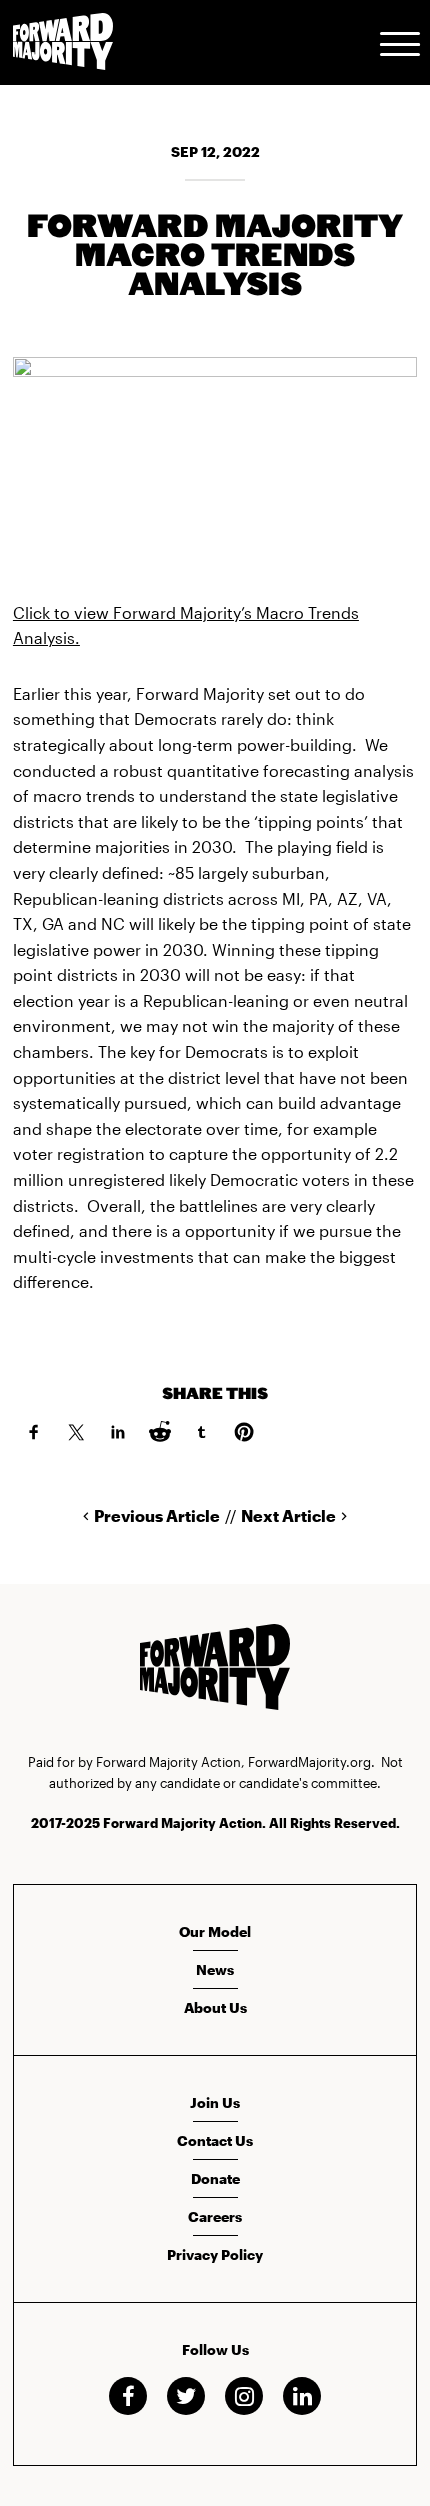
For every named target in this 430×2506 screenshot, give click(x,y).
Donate (215, 2178)
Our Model (215, 1931)
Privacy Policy (215, 2254)
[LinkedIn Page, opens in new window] (302, 2396)
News (215, 1969)
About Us (215, 2007)
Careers (215, 2216)
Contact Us (215, 2140)
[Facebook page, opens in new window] (128, 2396)
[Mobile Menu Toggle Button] (400, 42)
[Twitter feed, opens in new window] (186, 2396)
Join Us (215, 2102)
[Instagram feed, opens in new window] (244, 2396)
